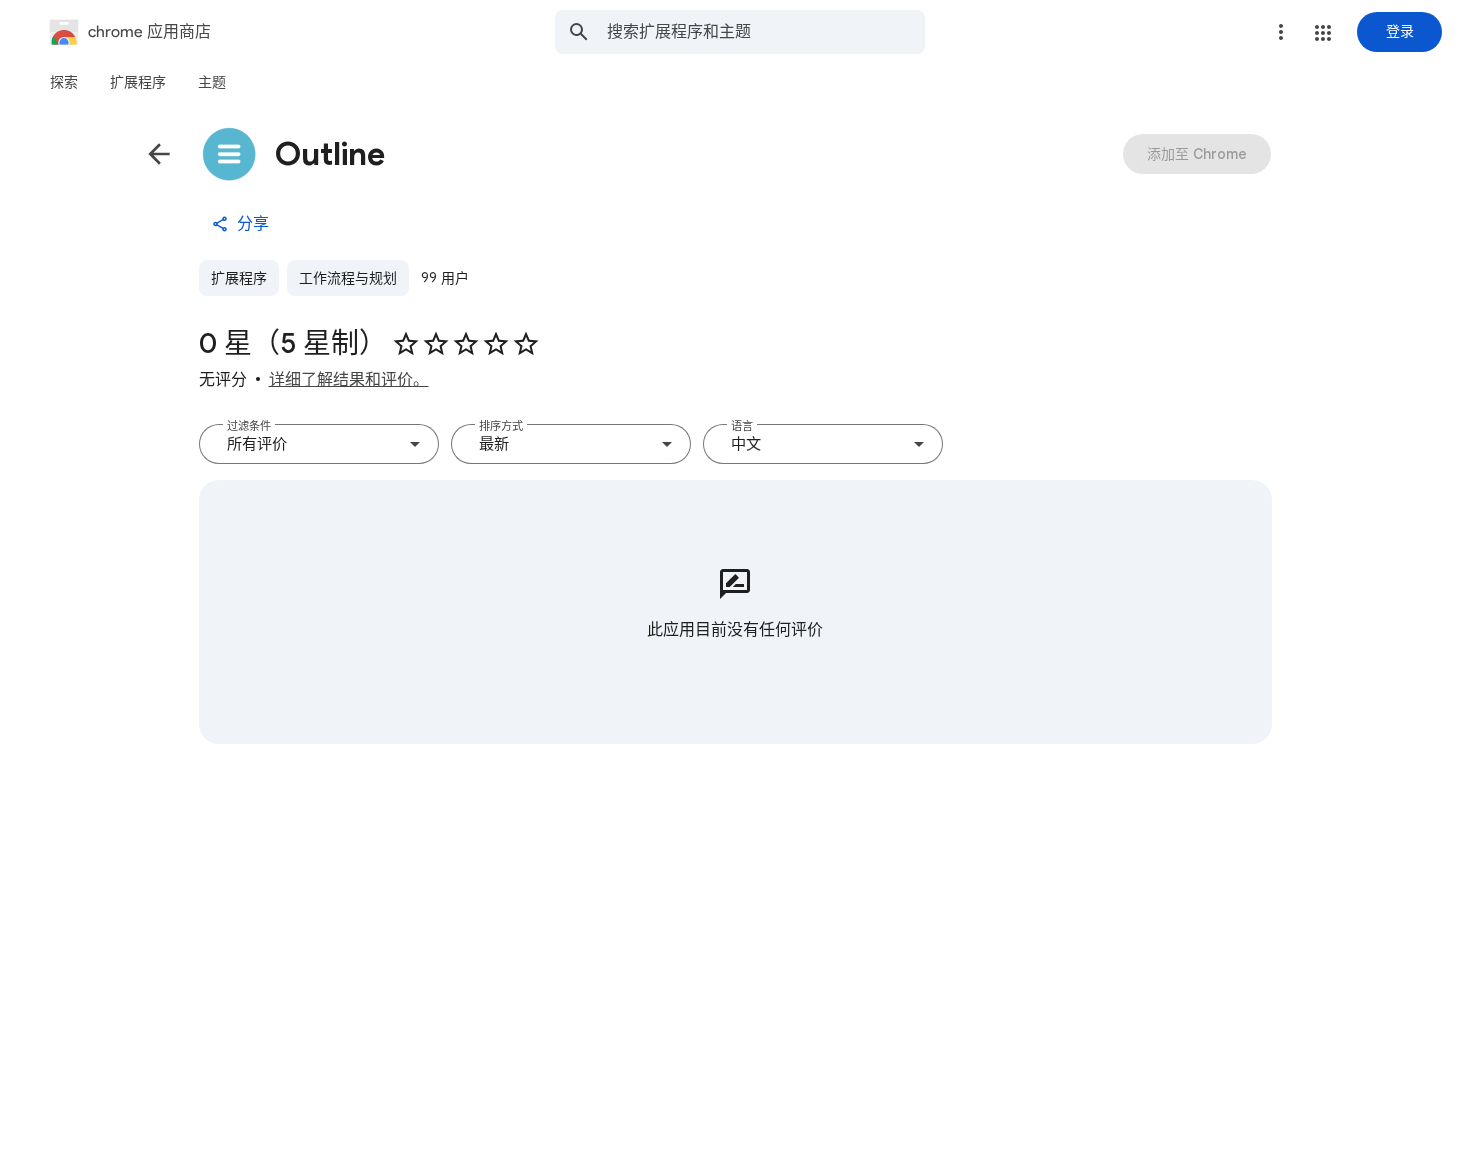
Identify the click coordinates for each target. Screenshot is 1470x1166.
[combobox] (766, 32)
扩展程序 (239, 278)
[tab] (64, 82)
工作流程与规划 (348, 278)
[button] (1323, 33)
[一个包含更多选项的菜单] (1281, 32)
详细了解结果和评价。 (349, 380)
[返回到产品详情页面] (159, 154)
